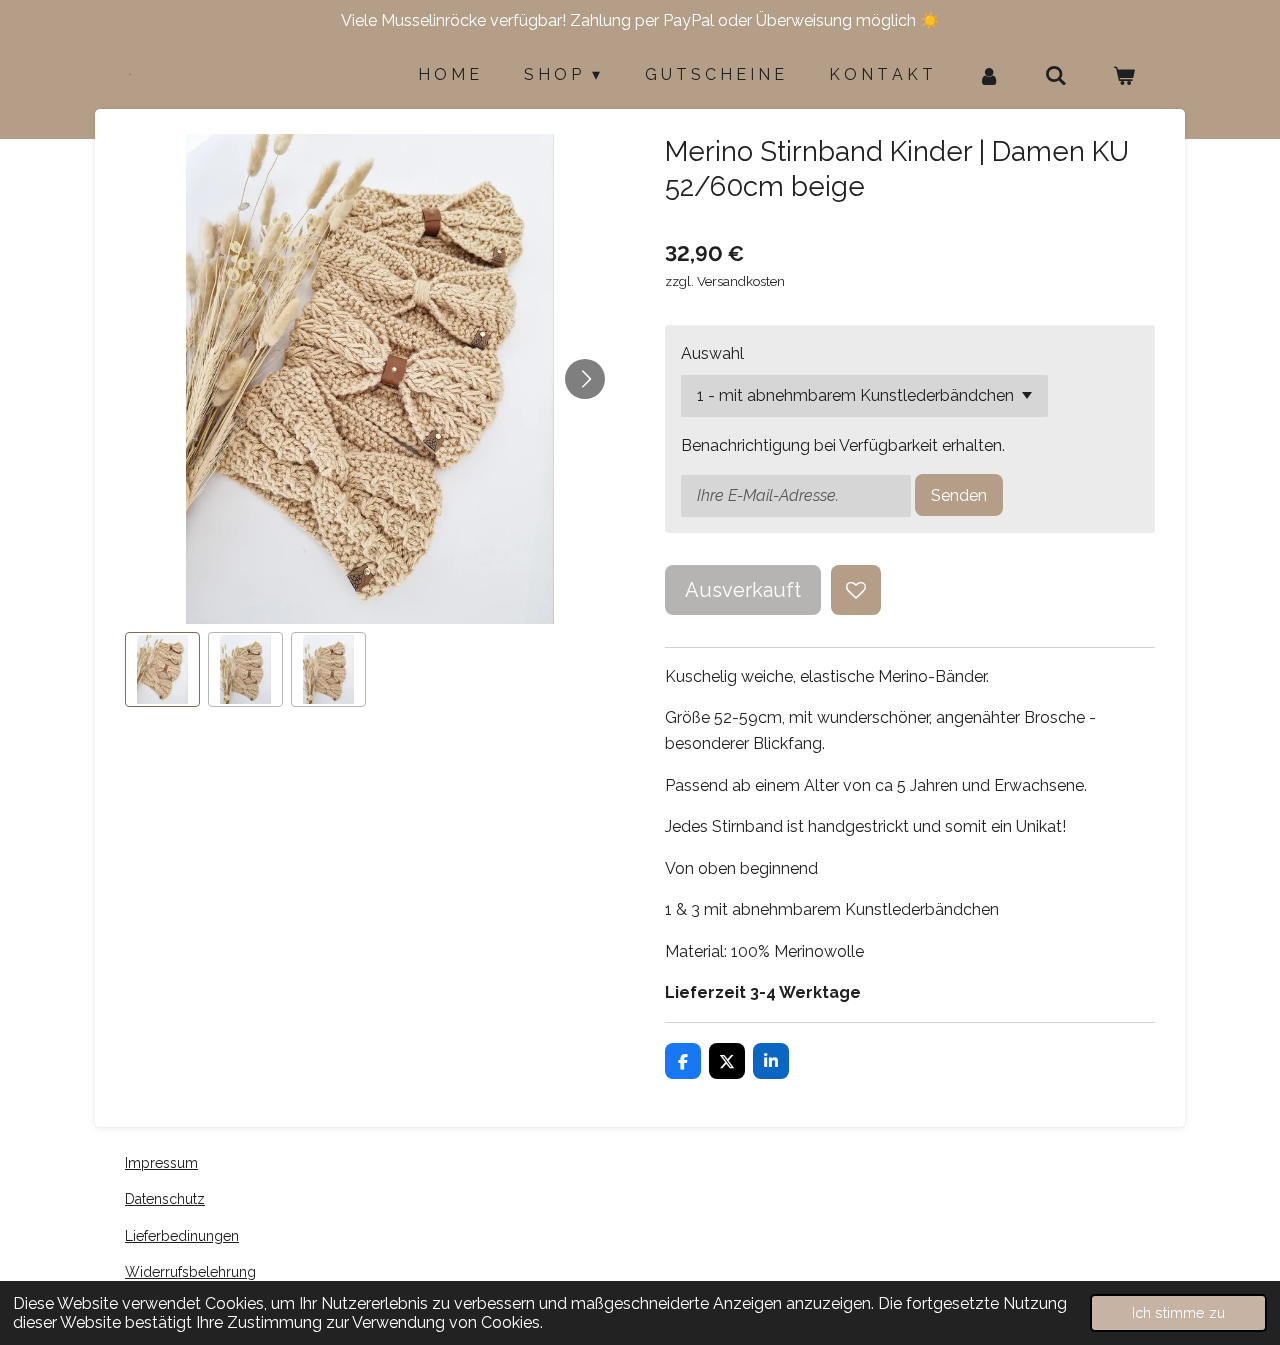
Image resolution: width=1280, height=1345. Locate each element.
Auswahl (712, 353)
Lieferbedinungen (182, 1236)
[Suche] (1056, 75)
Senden (959, 495)
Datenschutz (165, 1199)
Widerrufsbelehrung (190, 1272)
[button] (162, 669)
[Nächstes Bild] (585, 379)
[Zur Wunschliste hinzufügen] (856, 590)
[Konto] (989, 75)
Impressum (161, 1163)
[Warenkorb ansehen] (1124, 75)
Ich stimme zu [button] (1178, 1312)
